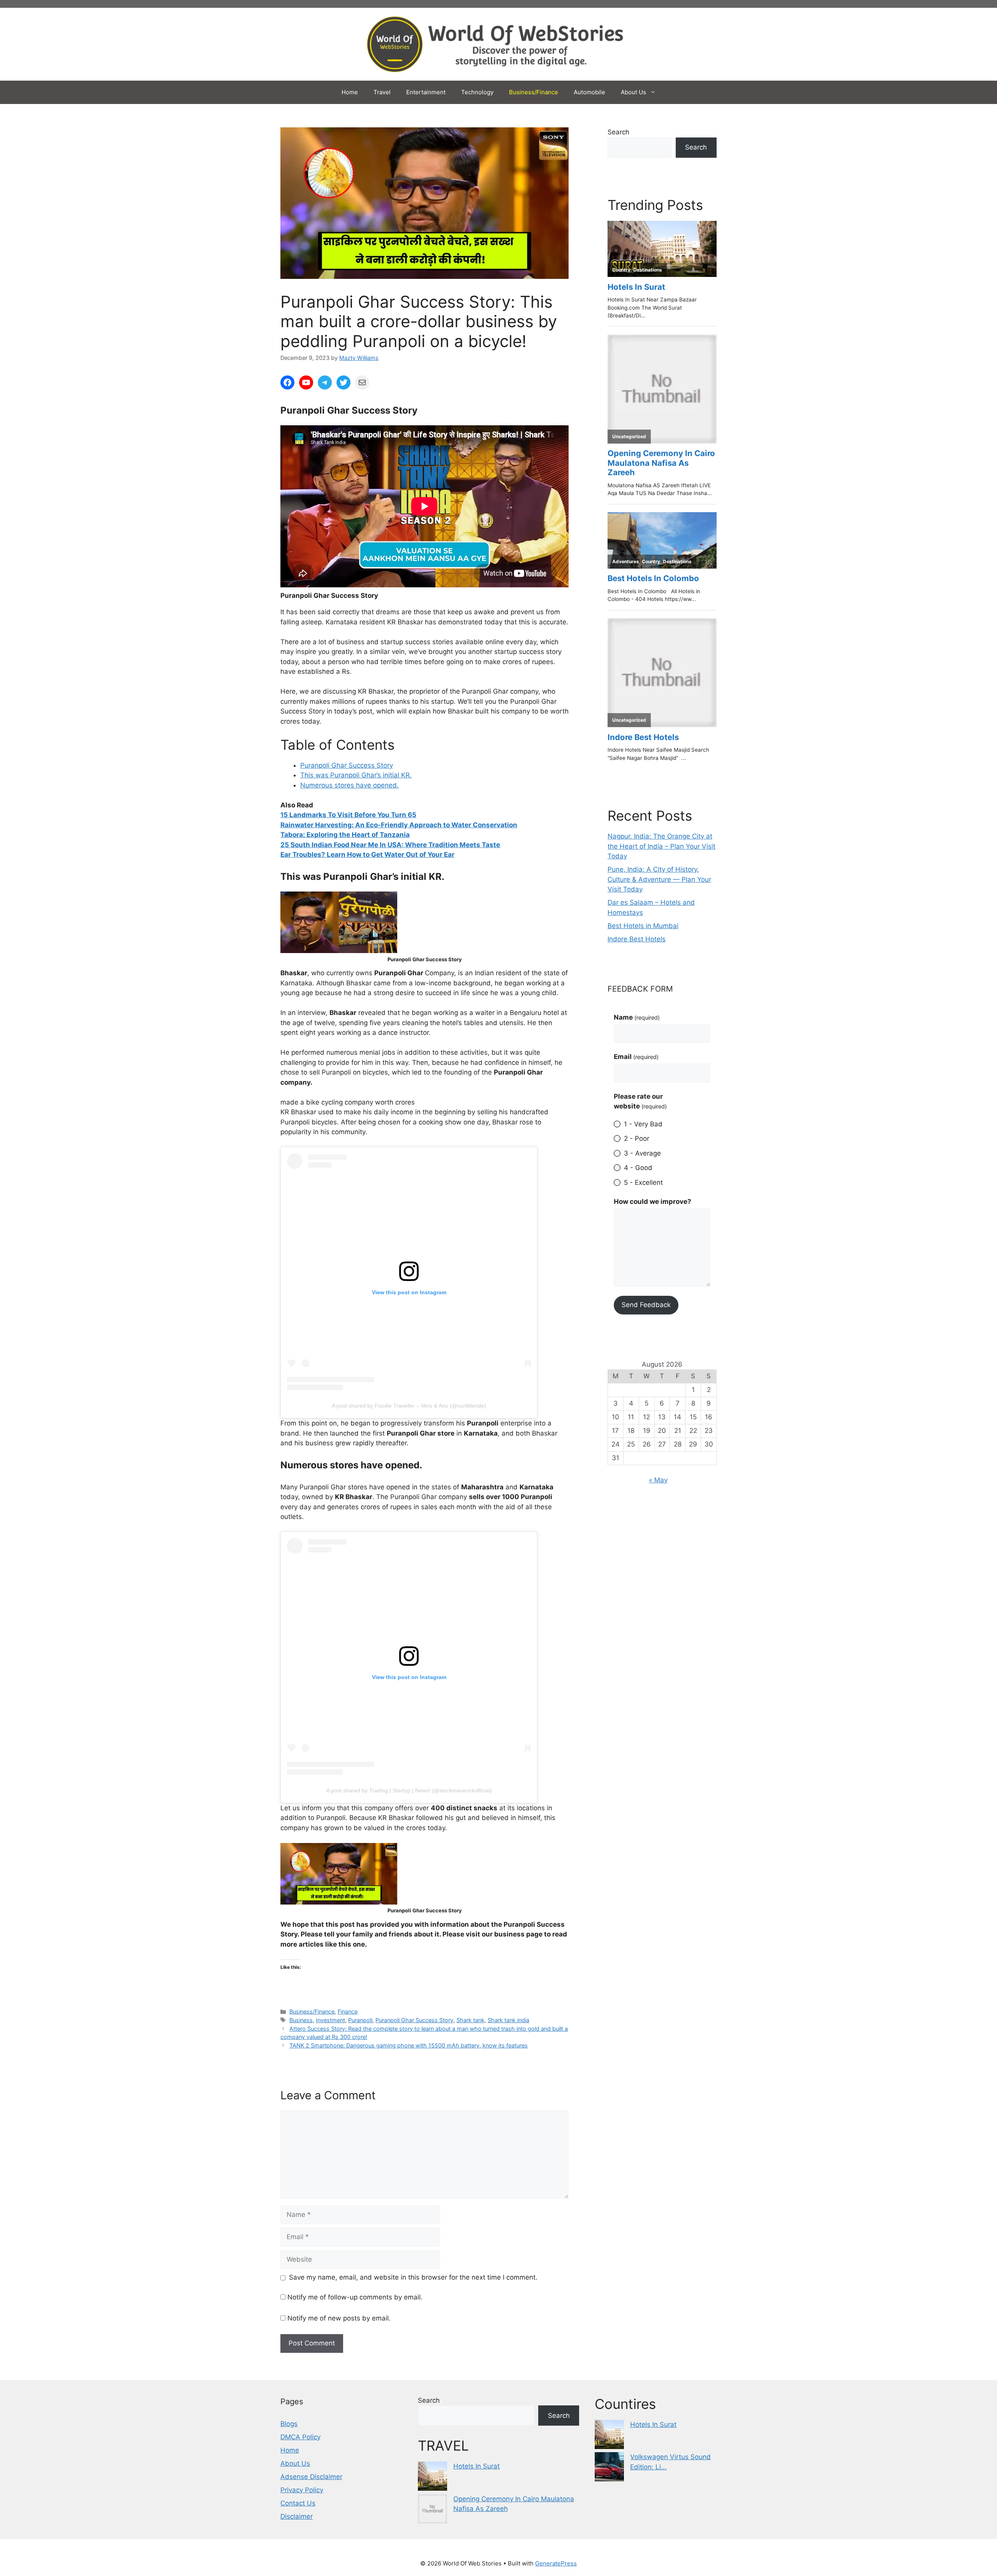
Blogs (289, 2424)
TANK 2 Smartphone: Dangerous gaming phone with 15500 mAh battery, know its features (409, 2045)
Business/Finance (534, 92)
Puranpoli (360, 2020)
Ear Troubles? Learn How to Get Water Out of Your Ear (367, 855)
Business (301, 2020)
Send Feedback (646, 1305)
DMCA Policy (300, 2437)
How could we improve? (653, 1202)
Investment (330, 2020)
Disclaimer (297, 2516)
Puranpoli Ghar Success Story (347, 765)
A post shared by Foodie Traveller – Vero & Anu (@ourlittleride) (409, 1406)
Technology (477, 92)
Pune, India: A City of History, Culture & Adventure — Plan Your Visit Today (659, 879)
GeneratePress (556, 2563)
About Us (633, 92)
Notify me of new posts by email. (339, 2318)
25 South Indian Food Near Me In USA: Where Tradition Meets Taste (390, 845)
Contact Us (298, 2503)
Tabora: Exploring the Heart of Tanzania (345, 835)
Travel (382, 92)
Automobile (589, 92)
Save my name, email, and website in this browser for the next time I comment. (413, 2277)
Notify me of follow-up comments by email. (355, 2297)
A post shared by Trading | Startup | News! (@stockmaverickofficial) (409, 1790)
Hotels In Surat (476, 2466)
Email (636, 1057)
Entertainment (426, 92)
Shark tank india (508, 2020)
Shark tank (470, 2020)
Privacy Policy (302, 2490)
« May (658, 1480)
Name (637, 1017)
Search (618, 132)
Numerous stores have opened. (350, 785)
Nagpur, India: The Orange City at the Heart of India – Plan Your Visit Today (661, 846)
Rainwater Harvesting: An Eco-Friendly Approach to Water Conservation (399, 825)
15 (285, 815)
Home (350, 92)
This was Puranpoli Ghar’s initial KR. (356, 775)
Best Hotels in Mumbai (643, 926)
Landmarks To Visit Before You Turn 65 (353, 815)
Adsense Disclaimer (311, 2477)
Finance (348, 2011)
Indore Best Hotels (637, 939)
